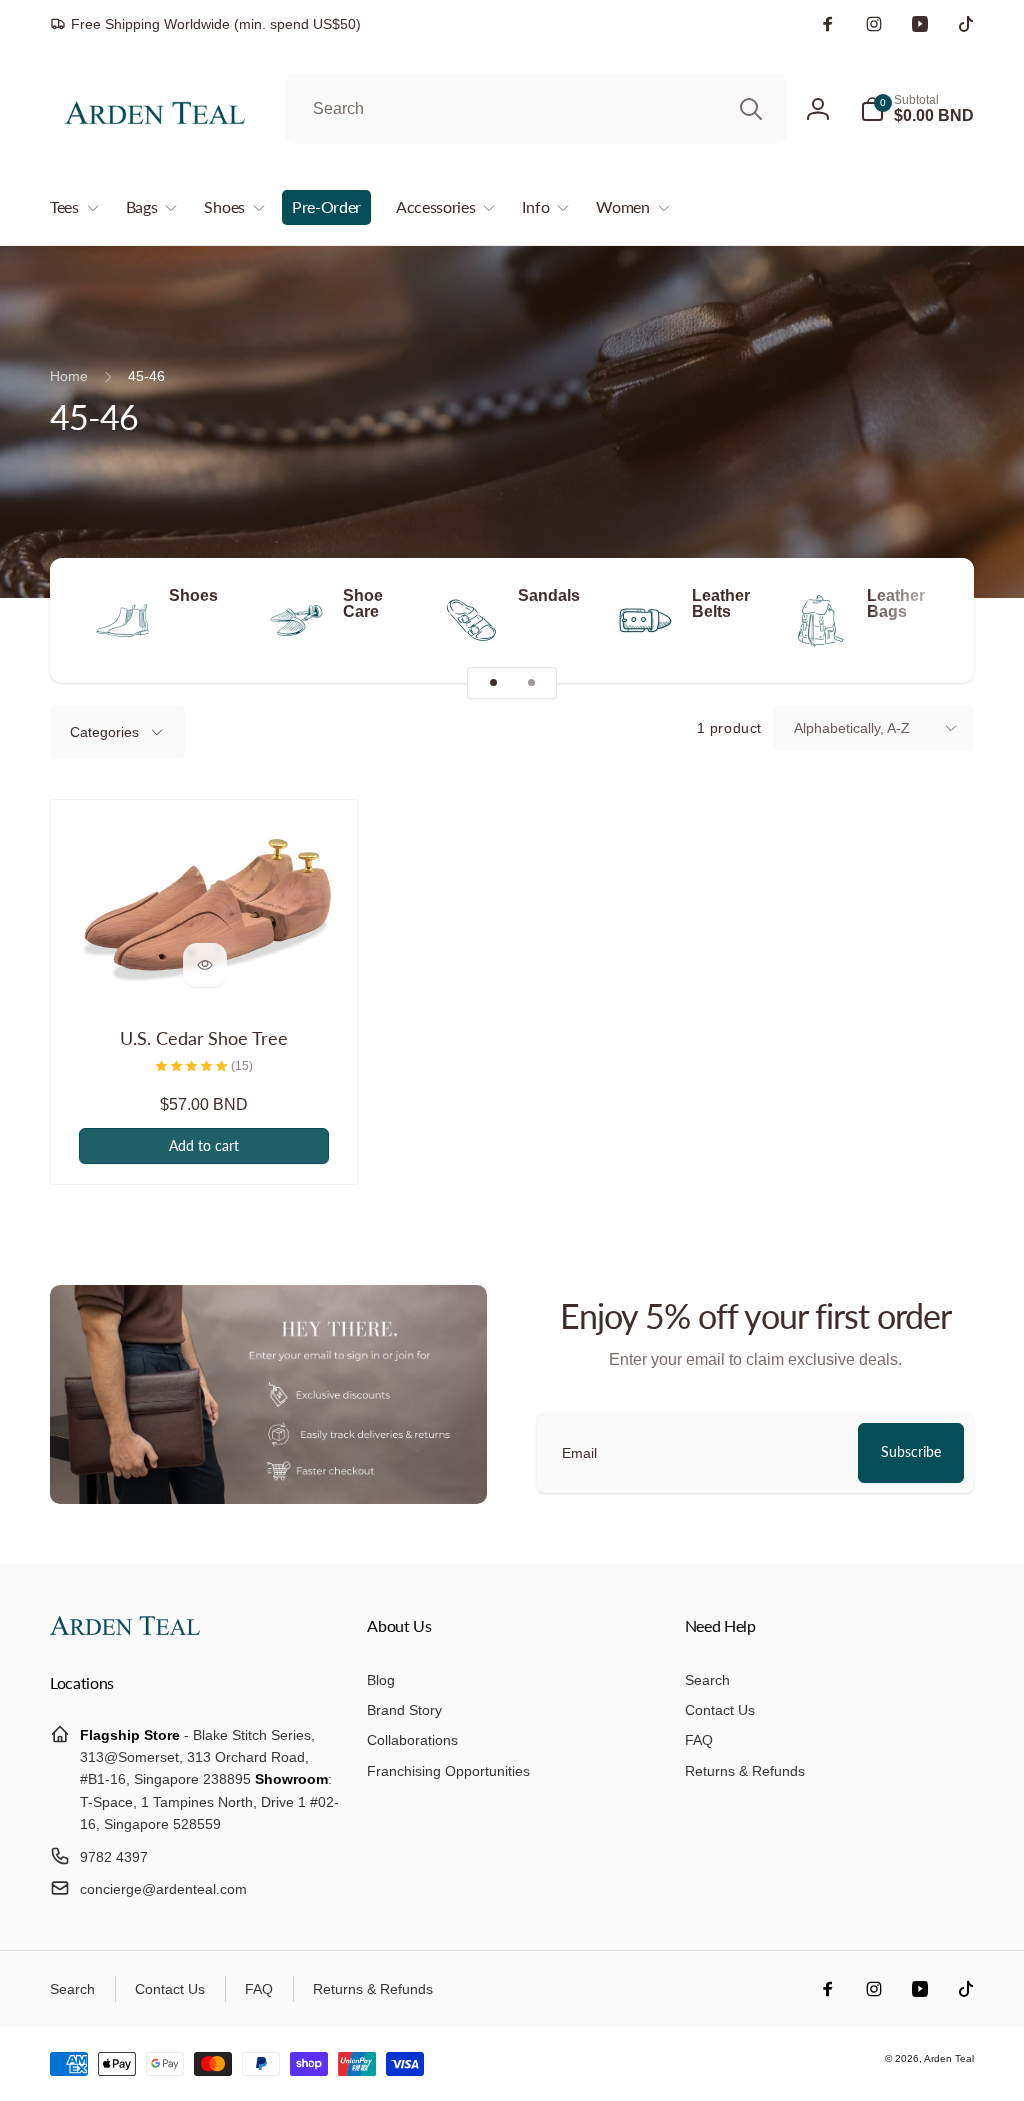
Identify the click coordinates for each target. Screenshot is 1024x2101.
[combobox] (536, 109)
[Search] (751, 109)
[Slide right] (924, 620)
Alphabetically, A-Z (852, 728)
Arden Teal (949, 2058)
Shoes (193, 596)
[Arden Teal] (125, 1629)
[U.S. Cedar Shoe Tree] (205, 965)
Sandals (549, 596)
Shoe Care (363, 604)
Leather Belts (721, 604)
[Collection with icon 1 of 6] (493, 683)
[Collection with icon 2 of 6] (531, 683)
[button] (917, 109)
